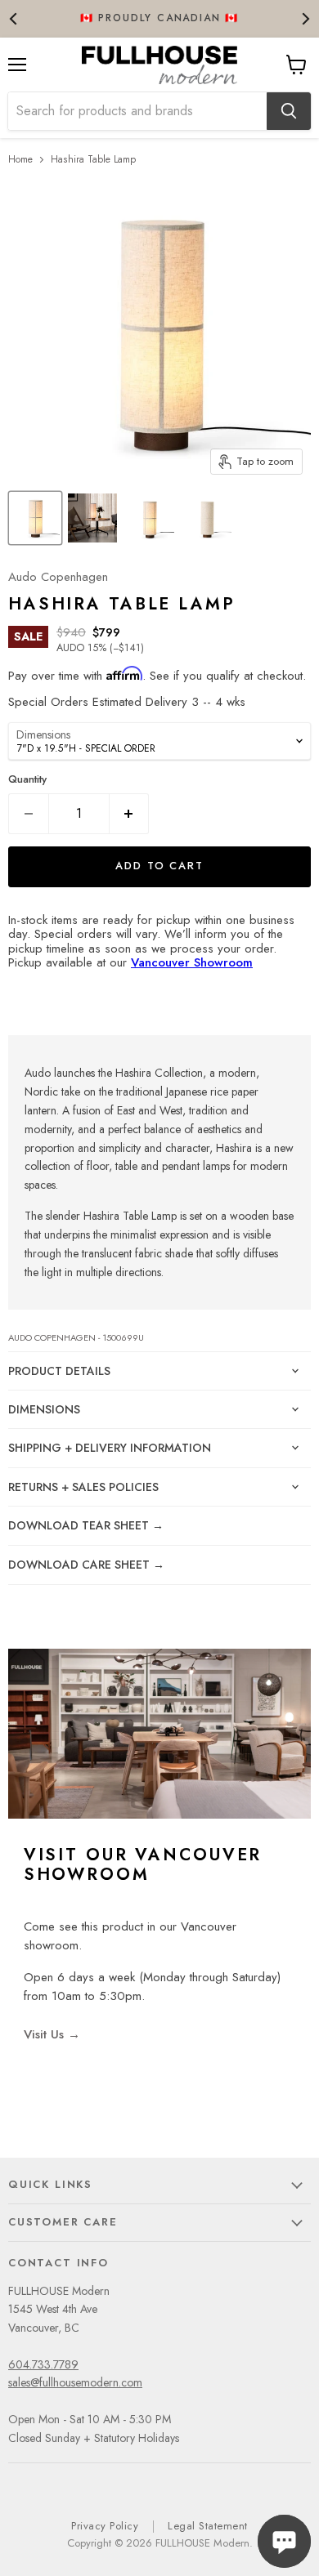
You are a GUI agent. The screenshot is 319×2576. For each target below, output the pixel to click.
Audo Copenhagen (58, 577)
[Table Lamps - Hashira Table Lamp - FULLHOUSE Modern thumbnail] (35, 518)
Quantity (27, 779)
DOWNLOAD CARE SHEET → (86, 1565)
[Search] (289, 111)
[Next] (305, 18)
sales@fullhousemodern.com (75, 2382)
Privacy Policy (105, 2526)
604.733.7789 (43, 2364)
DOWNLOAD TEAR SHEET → (86, 1525)
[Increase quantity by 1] (130, 814)
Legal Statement (208, 2526)
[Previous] (14, 18)
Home (20, 159)
